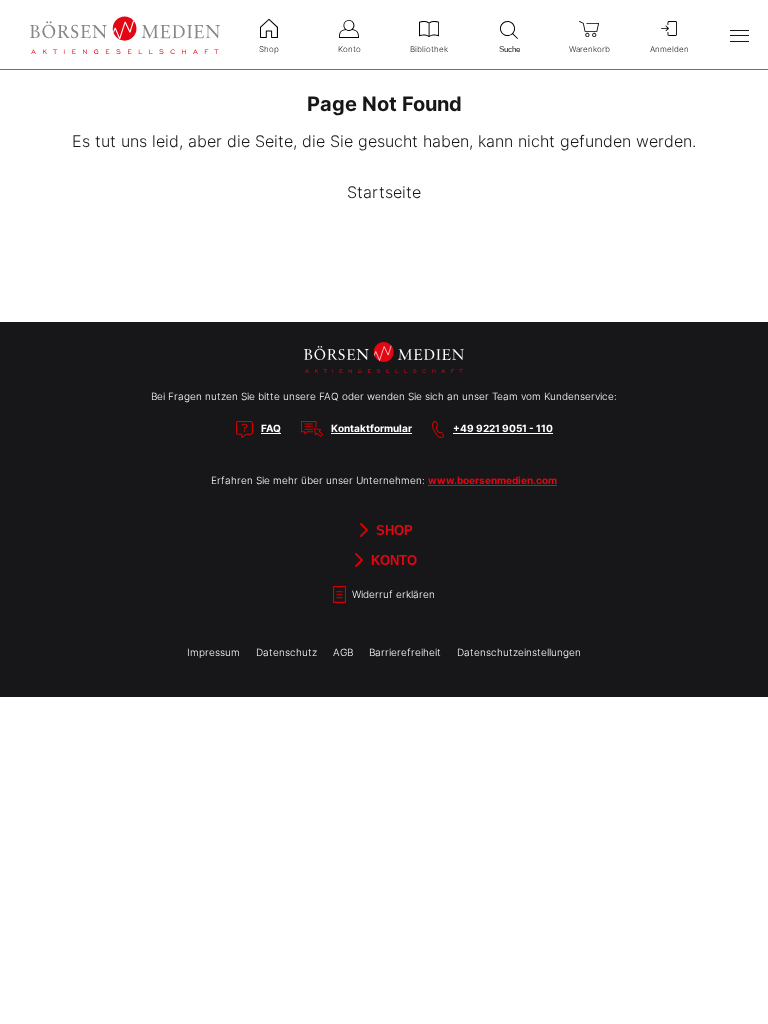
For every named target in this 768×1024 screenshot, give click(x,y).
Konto (392, 560)
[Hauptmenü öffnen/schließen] (739, 35)
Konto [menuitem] (349, 49)
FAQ (271, 428)
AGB (343, 652)
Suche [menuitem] (509, 49)
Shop (392, 530)
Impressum (213, 652)
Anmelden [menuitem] (669, 49)
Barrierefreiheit (405, 652)
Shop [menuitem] (269, 49)
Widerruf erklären (392, 595)
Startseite (384, 192)
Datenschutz (286, 652)
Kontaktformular (371, 428)
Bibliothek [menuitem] (429, 49)
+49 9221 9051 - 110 (503, 428)
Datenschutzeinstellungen (519, 652)
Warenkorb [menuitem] (589, 49)
